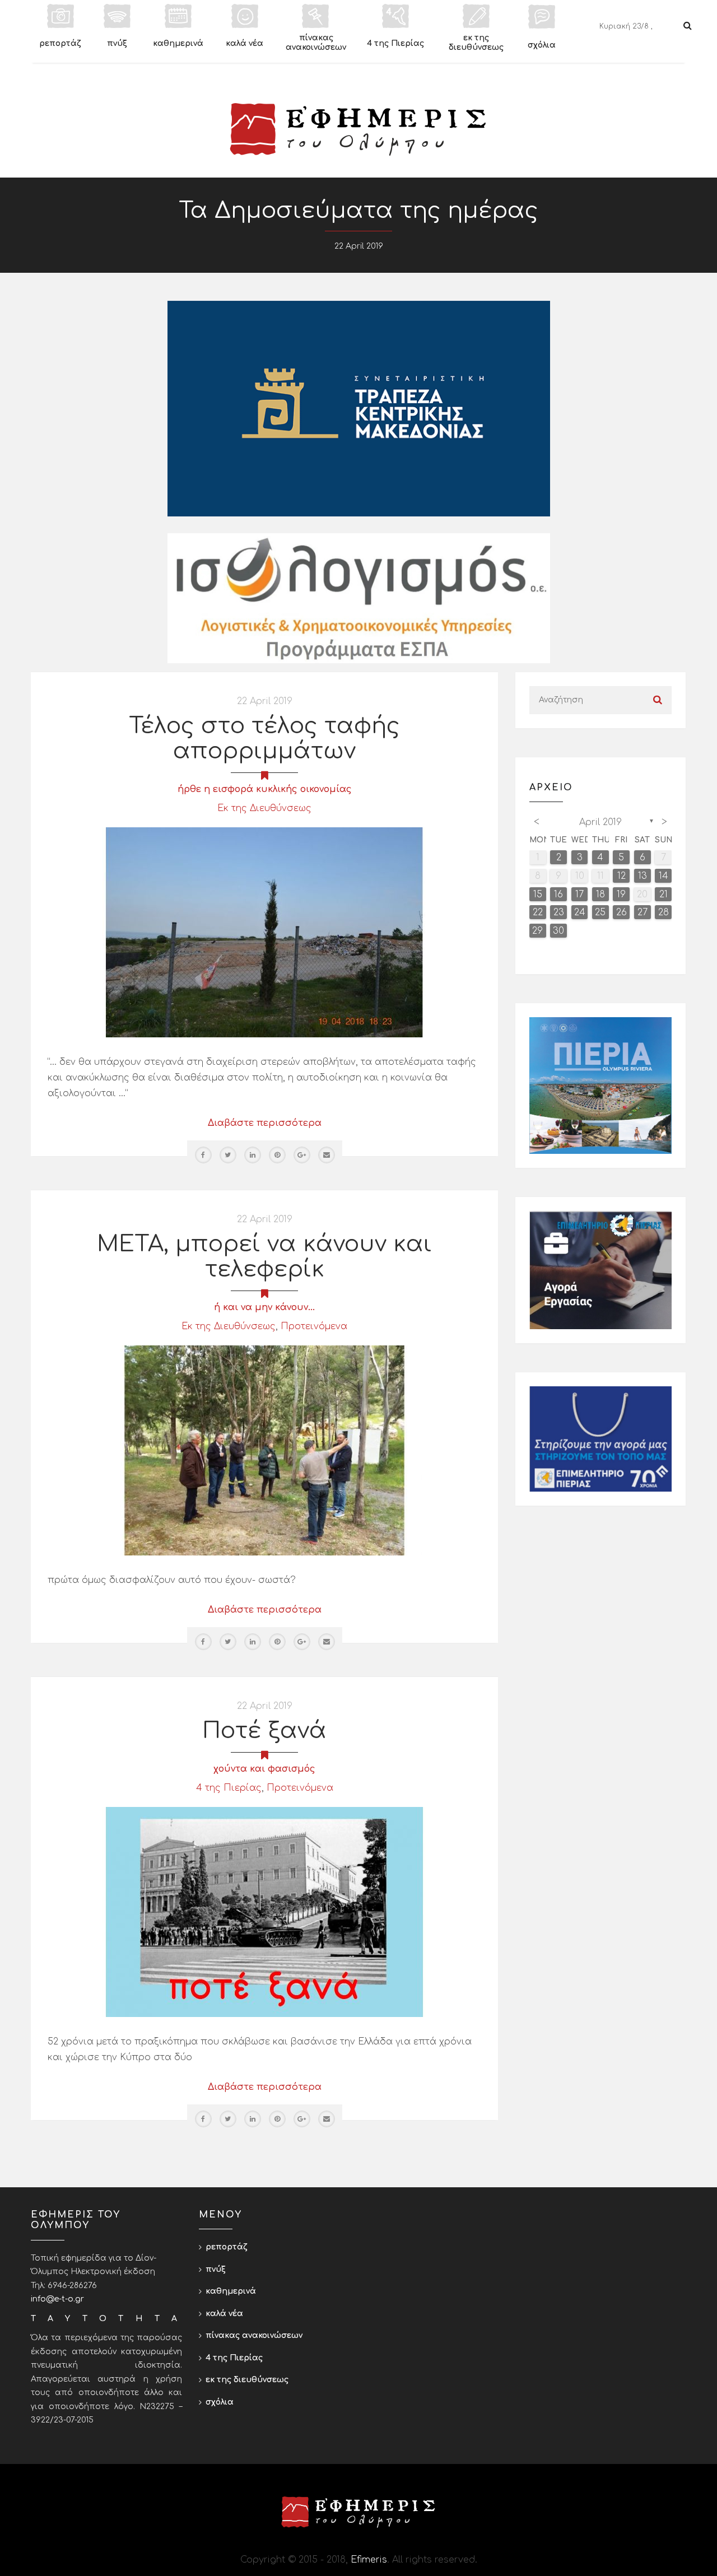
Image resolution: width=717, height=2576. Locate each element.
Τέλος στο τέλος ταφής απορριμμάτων (264, 739)
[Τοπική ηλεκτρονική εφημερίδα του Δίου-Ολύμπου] (358, 129)
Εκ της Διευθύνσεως (264, 808)
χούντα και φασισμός (264, 1769)
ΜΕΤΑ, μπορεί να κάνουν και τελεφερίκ (264, 1257)
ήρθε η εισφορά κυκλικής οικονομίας (265, 789)
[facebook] (203, 1155)
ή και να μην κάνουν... (264, 1307)
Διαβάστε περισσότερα (265, 1123)
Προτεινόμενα (314, 1326)
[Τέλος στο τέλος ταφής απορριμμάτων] (264, 932)
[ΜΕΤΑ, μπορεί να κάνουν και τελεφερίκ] (264, 1450)
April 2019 (600, 822)
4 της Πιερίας (229, 1788)
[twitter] (228, 1155)
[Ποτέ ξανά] (264, 1912)
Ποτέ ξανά (264, 1731)
